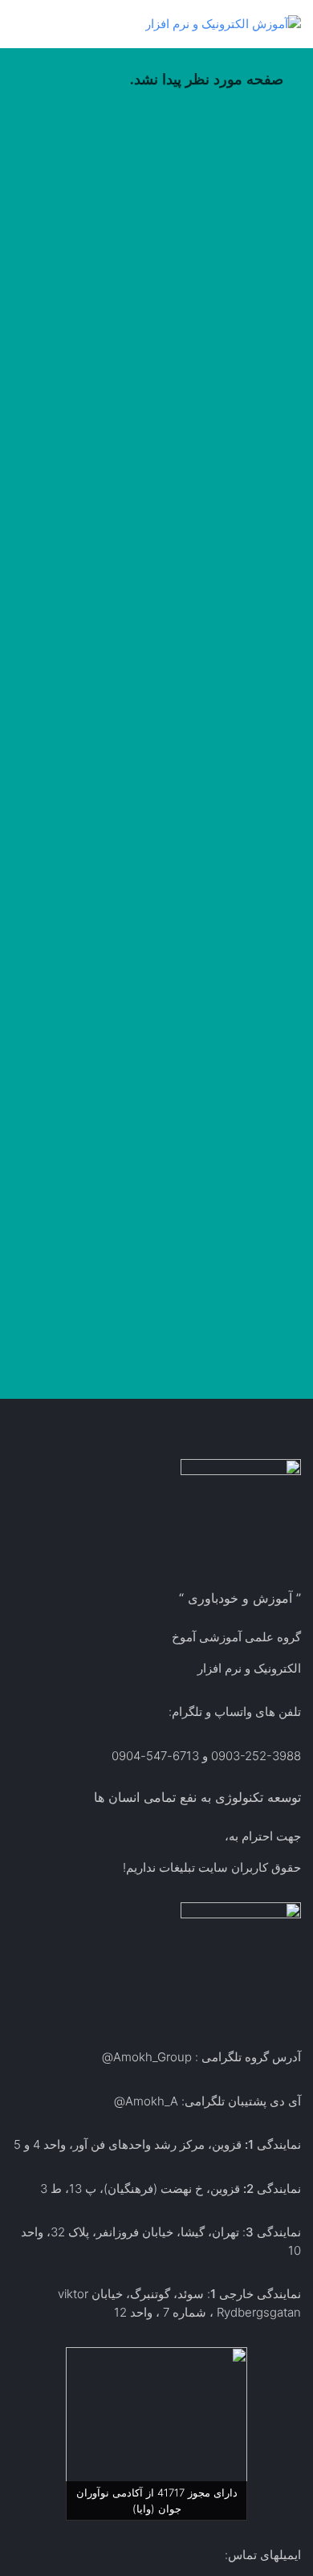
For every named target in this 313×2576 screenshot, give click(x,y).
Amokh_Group (152, 2057)
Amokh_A (152, 2101)
